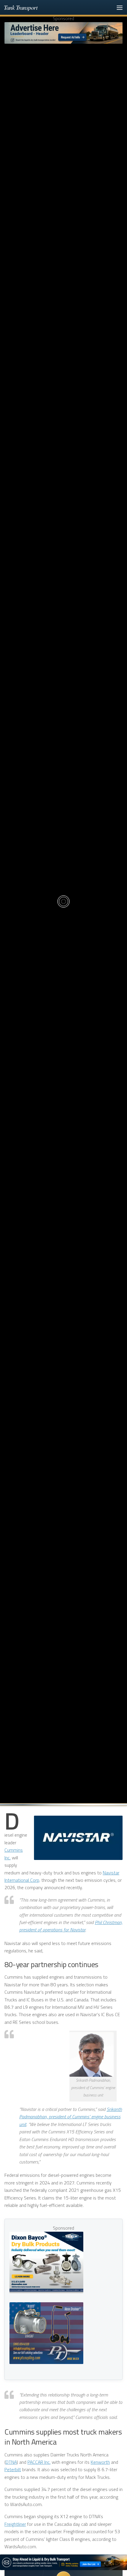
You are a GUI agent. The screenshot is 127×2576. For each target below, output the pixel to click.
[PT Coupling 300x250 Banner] (46, 2333)
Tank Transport (21, 7)
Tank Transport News (63, 837)
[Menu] (120, 7)
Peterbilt (13, 2469)
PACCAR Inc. (39, 2462)
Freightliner (15, 2524)
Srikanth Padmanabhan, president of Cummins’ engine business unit (71, 2117)
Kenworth (100, 2462)
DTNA (11, 2462)
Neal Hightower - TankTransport (65, 957)
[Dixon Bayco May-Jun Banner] (46, 2262)
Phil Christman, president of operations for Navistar (71, 1926)
